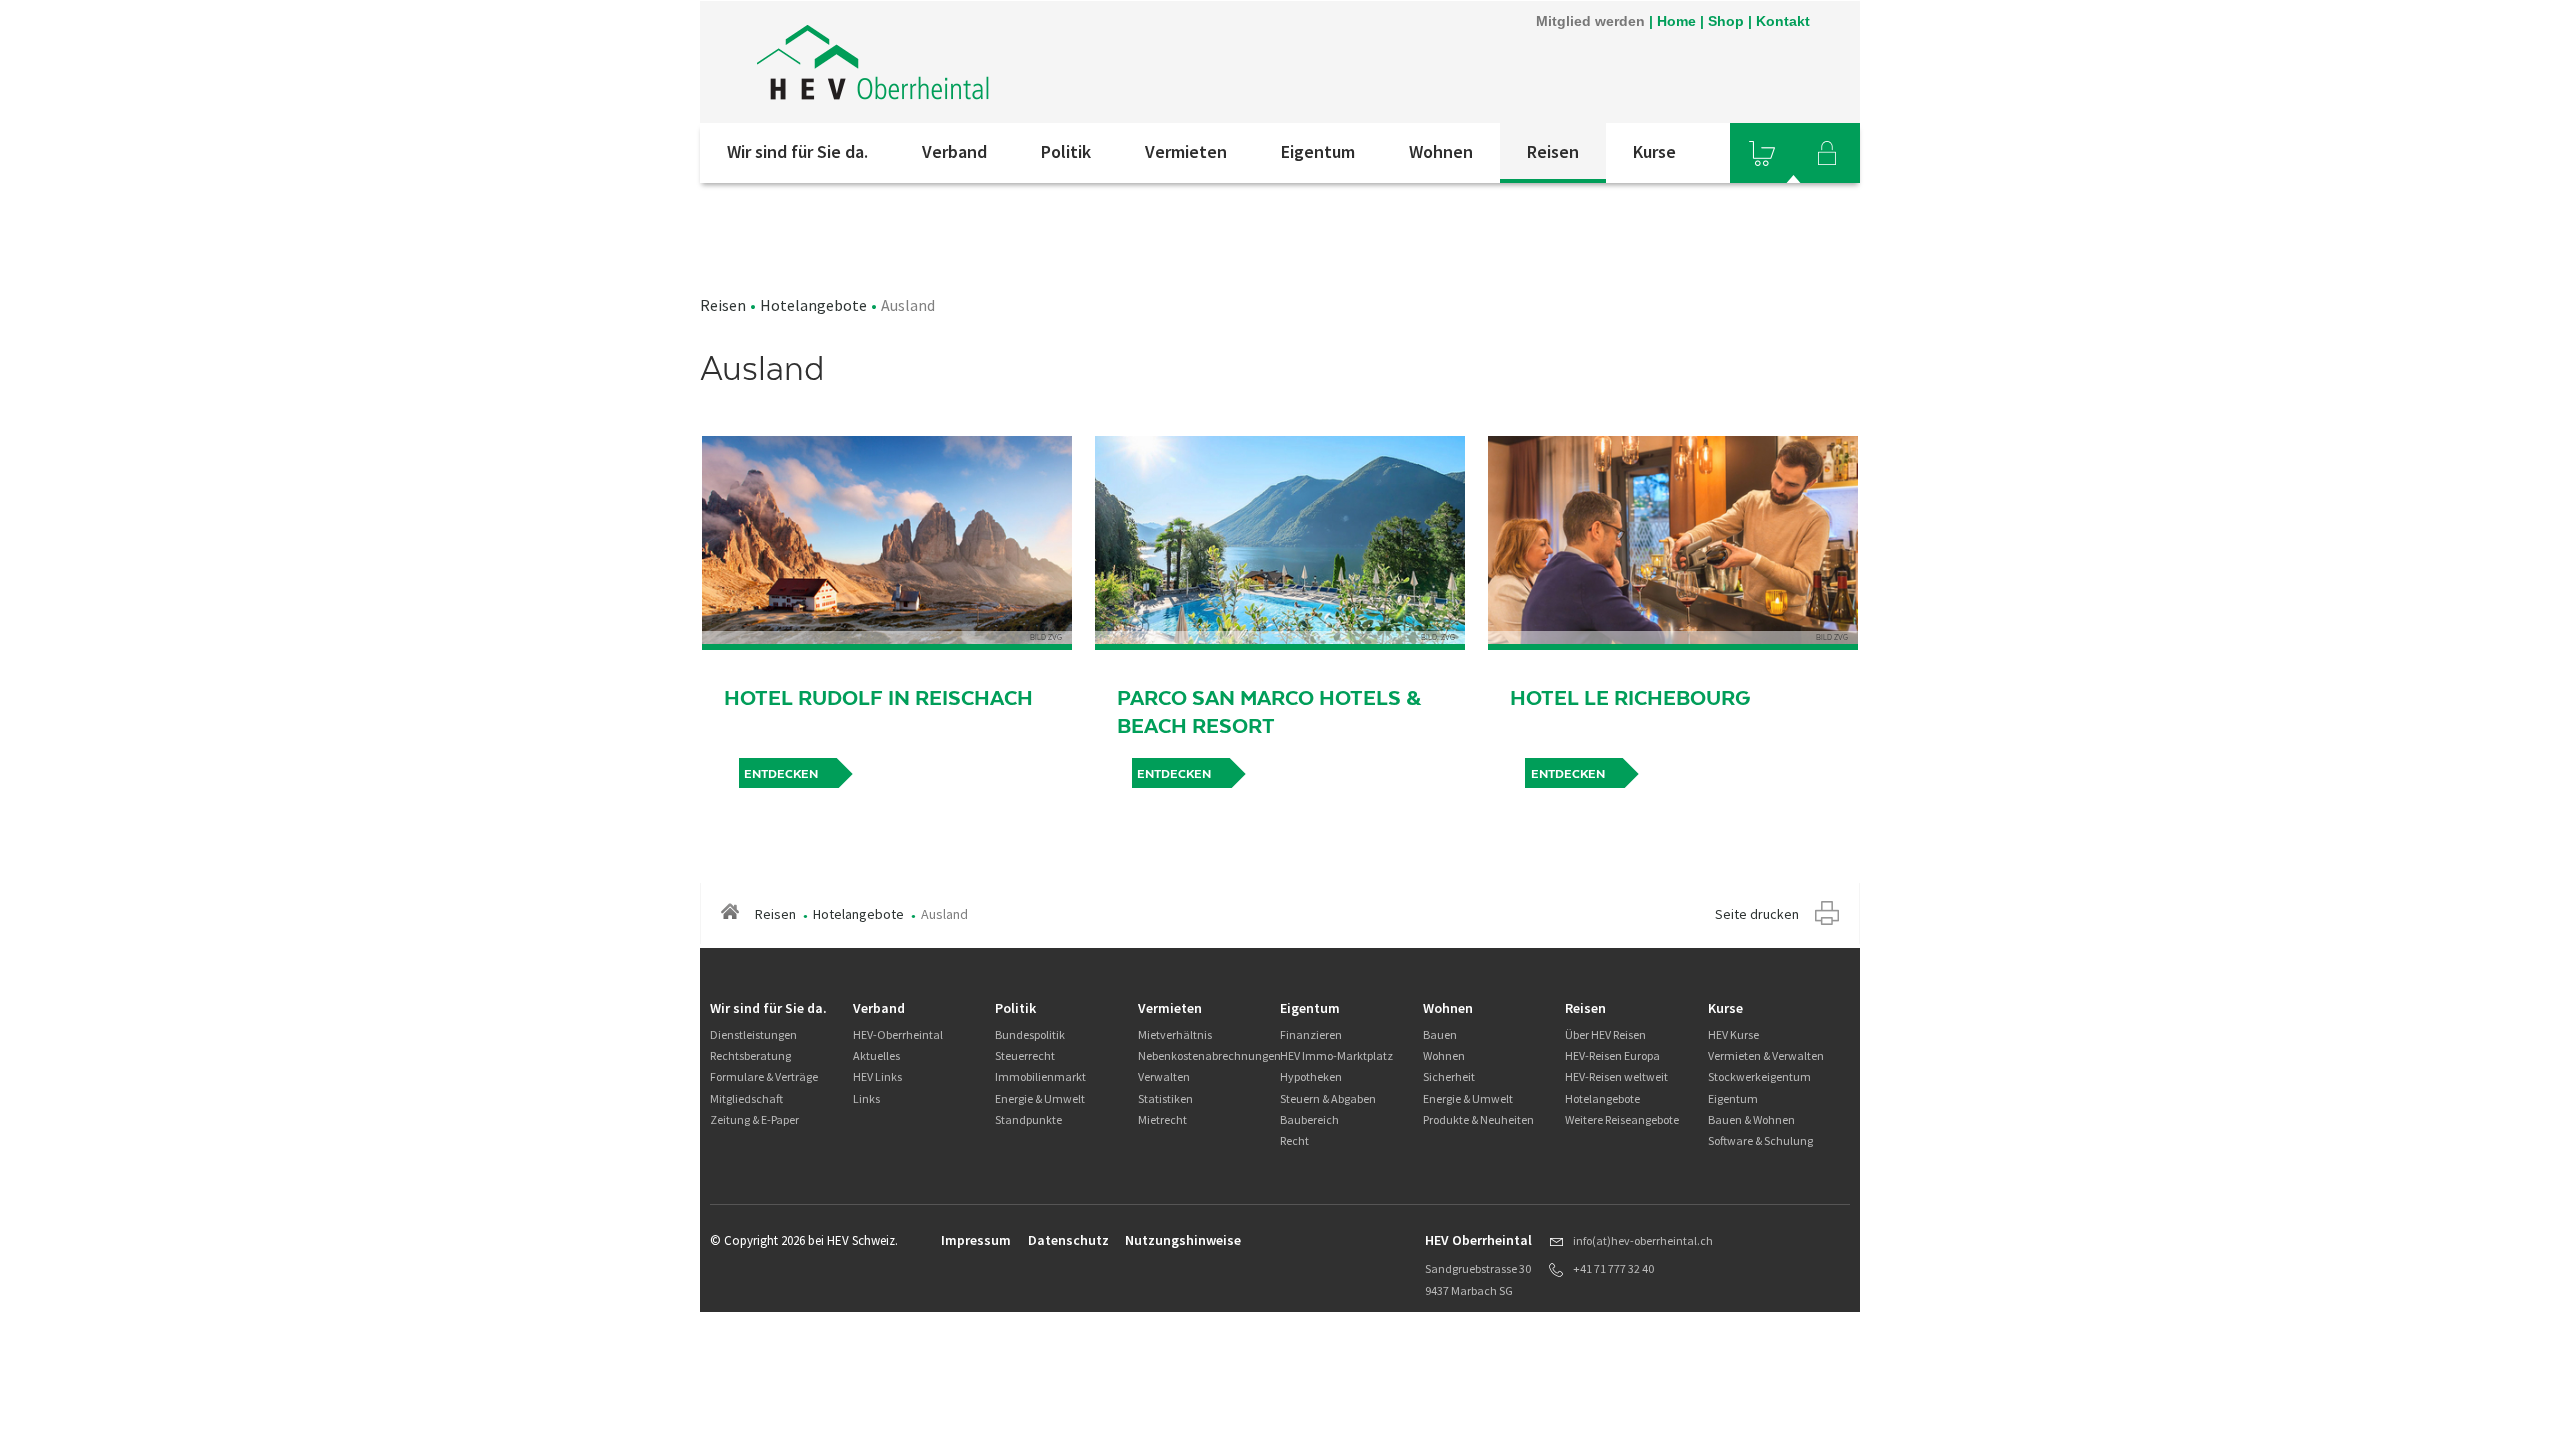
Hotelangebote (813, 305)
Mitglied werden (1590, 21)
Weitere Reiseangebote (1622, 1119)
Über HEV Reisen (1605, 1034)
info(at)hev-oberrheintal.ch (1643, 1240)
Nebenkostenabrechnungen (1209, 1055)
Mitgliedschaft (746, 1098)
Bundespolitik (1030, 1034)
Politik (1066, 151)
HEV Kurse (1733, 1034)
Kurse (1654, 151)
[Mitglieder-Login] (1827, 153)
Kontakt (1783, 21)
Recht (1294, 1140)
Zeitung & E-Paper (754, 1119)
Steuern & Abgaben (1328, 1098)
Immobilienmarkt (1040, 1076)
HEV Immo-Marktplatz (1336, 1055)
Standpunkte (1028, 1119)
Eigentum (1318, 151)
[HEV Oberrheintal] (969, 62)
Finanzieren (1311, 1034)
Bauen (1440, 1034)
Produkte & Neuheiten (1478, 1119)
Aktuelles (876, 1055)
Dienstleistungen (753, 1034)
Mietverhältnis (1175, 1034)
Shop (1726, 21)
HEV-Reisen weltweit (1616, 1076)
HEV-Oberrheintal (898, 1034)
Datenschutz (1068, 1240)
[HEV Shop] (1762, 153)
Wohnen (1441, 151)
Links (866, 1098)
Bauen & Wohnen (1751, 1119)
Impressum (976, 1240)
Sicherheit (1449, 1076)
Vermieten (1186, 151)
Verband (954, 151)
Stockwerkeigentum (1759, 1076)
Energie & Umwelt (1040, 1098)
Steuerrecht (1025, 1055)
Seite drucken (1757, 914)
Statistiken (1165, 1098)
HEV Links (877, 1076)
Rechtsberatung (750, 1055)
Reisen (1553, 151)
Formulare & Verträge (764, 1076)
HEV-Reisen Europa (1612, 1055)
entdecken (781, 774)
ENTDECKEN (1174, 774)
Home (1676, 21)
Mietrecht (1162, 1119)
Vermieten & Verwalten (1766, 1055)
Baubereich (1309, 1119)
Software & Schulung (1760, 1140)
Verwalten (1164, 1076)
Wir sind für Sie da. (797, 151)
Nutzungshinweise (1183, 1240)
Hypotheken (1311, 1076)
